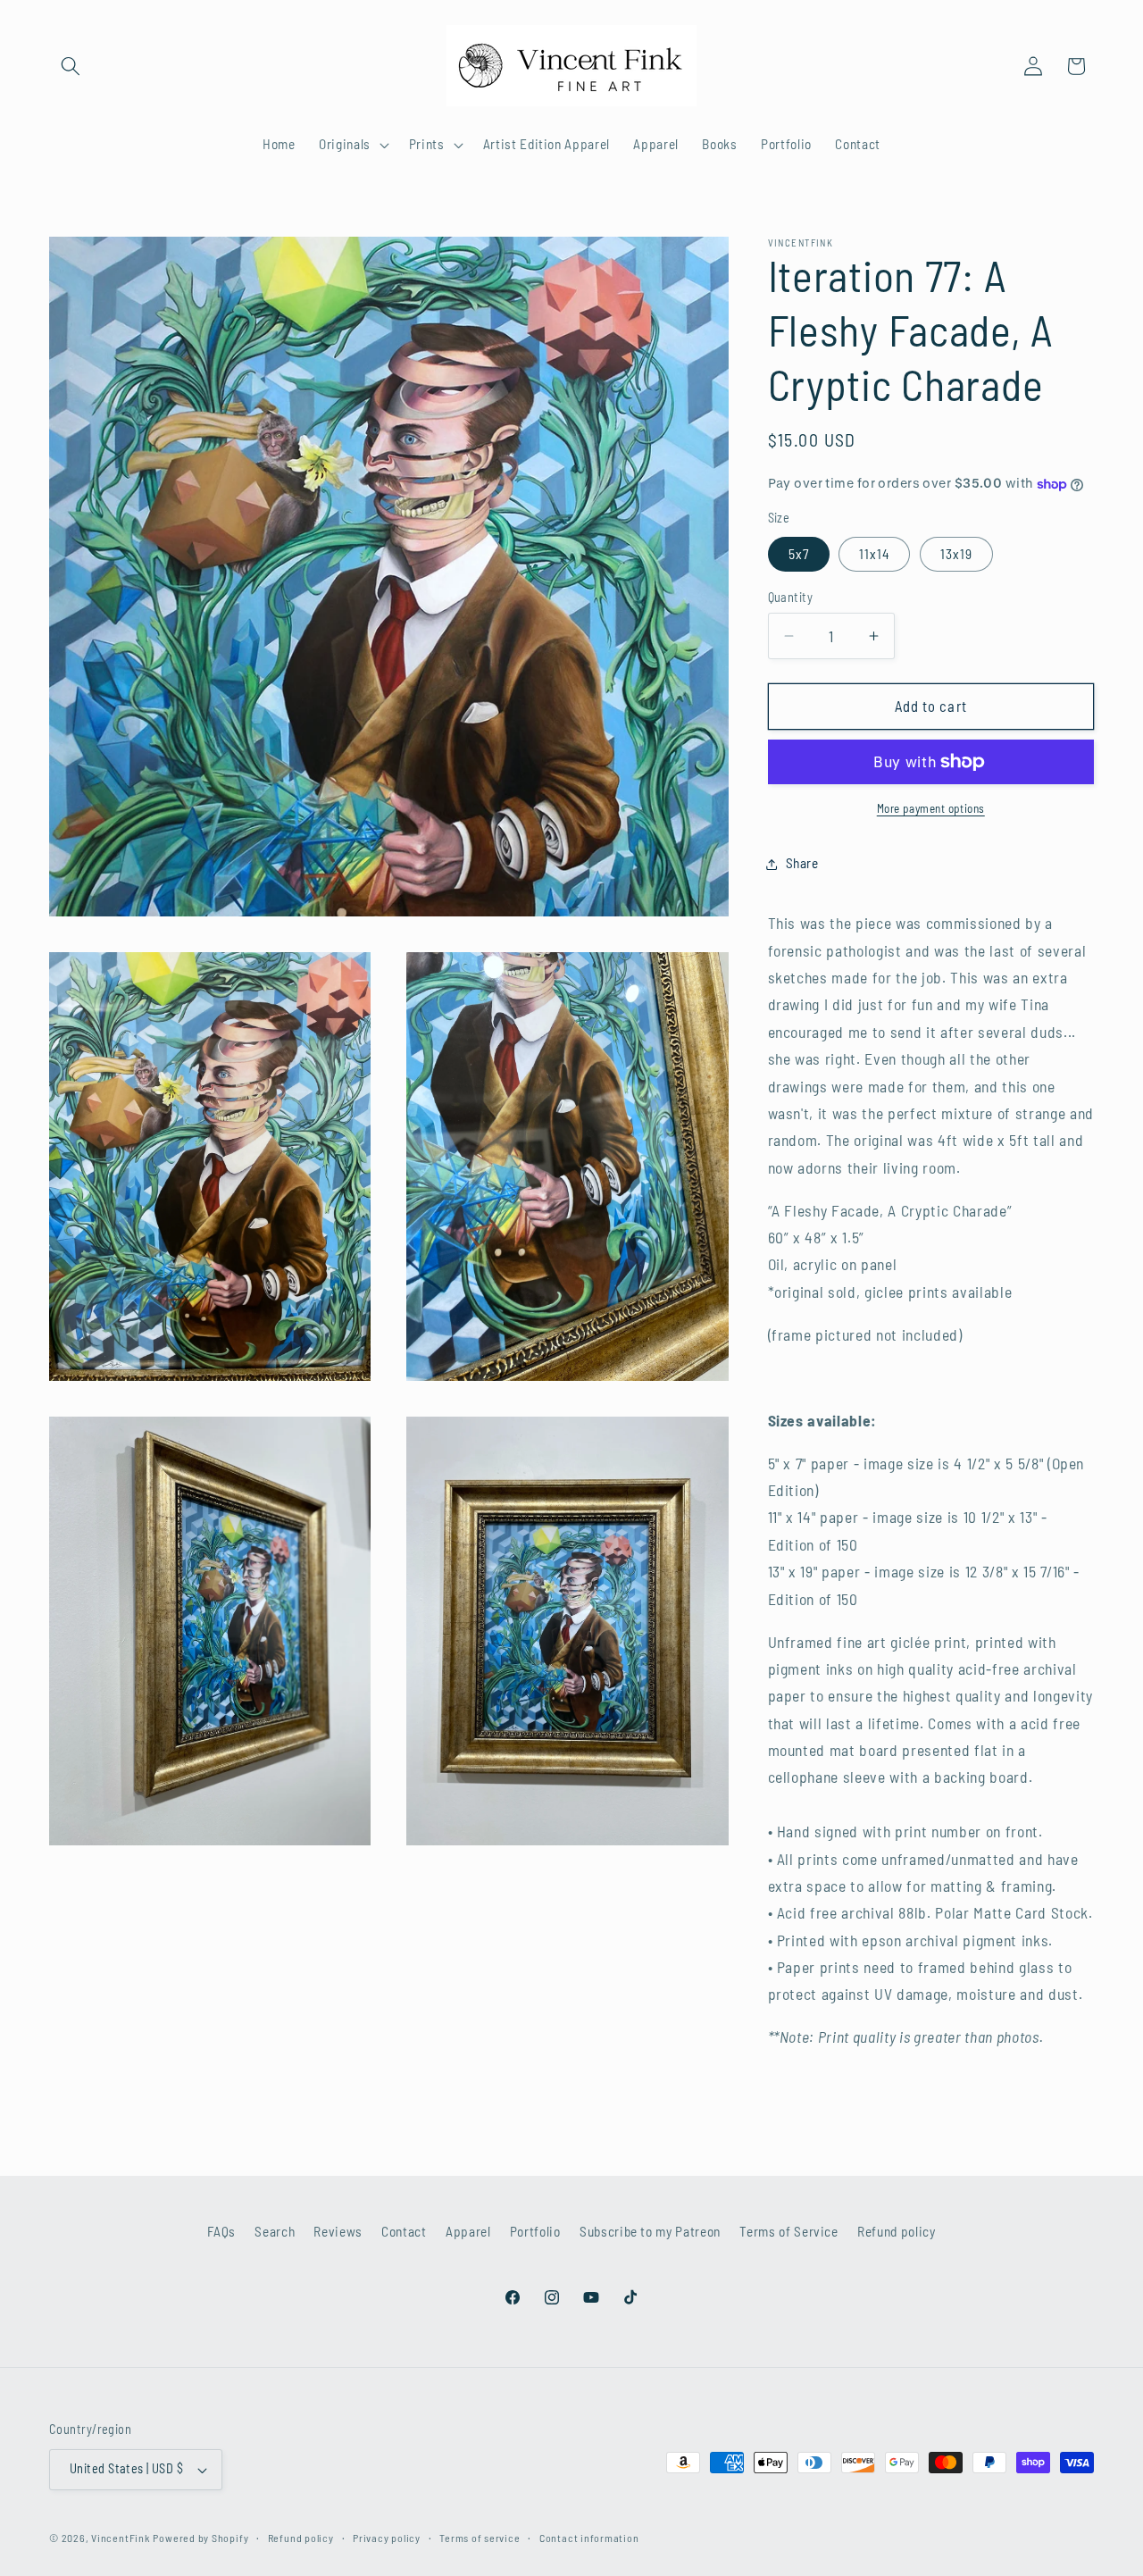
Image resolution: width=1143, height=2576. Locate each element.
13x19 (957, 554)
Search (275, 2231)
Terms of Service (789, 2231)
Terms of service (480, 2538)
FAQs (221, 2231)
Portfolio (535, 2231)
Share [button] (802, 864)
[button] (71, 66)
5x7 (799, 554)
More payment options (931, 808)
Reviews (338, 2231)
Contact (404, 2231)
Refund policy (897, 2231)
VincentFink (120, 2538)
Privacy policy (387, 2538)
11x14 (875, 554)
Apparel (468, 2231)
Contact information (589, 2538)
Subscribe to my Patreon (650, 2231)
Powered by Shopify (200, 2538)
